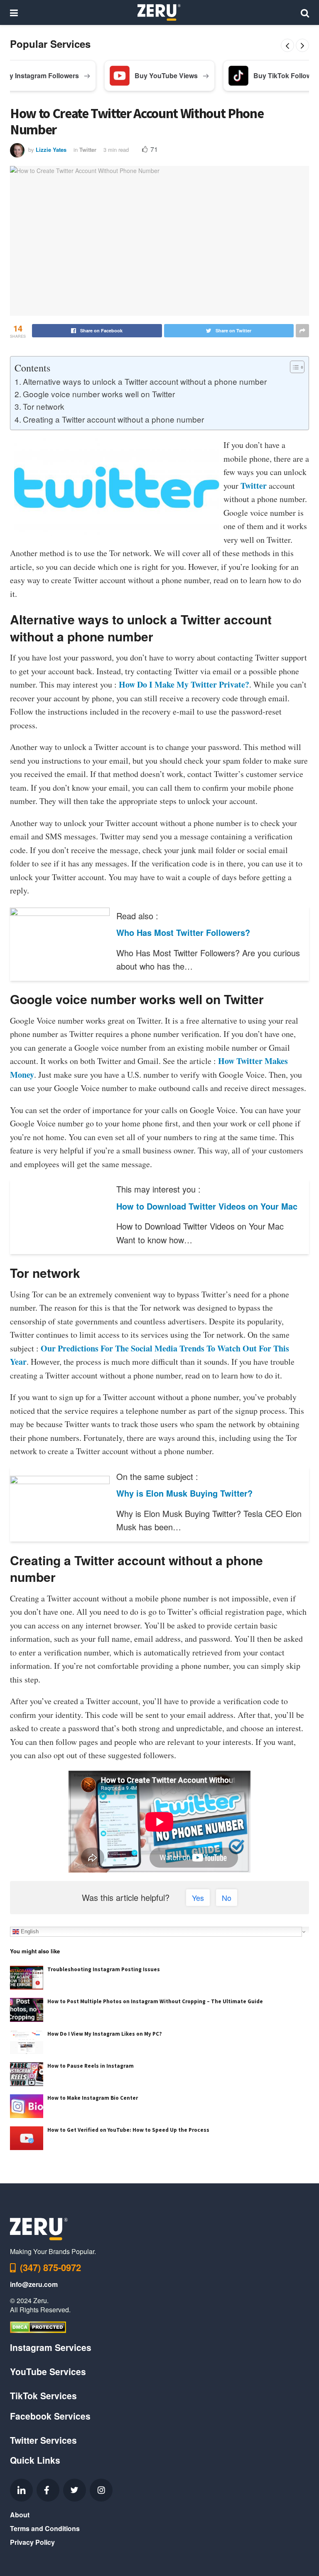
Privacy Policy (32, 2542)
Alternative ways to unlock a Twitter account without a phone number (145, 381)
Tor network (44, 406)
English (29, 1931)
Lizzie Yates (51, 150)
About (20, 2515)
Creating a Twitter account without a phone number (113, 419)
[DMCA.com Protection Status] (38, 2326)
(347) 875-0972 (50, 2267)
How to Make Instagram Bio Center (93, 2098)
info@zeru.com (34, 2284)
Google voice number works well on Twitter (99, 394)
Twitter (88, 150)
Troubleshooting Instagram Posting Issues (104, 1969)
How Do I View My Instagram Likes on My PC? (105, 2034)
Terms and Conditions (45, 2528)
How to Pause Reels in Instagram (91, 2066)
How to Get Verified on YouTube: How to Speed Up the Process (128, 2130)
